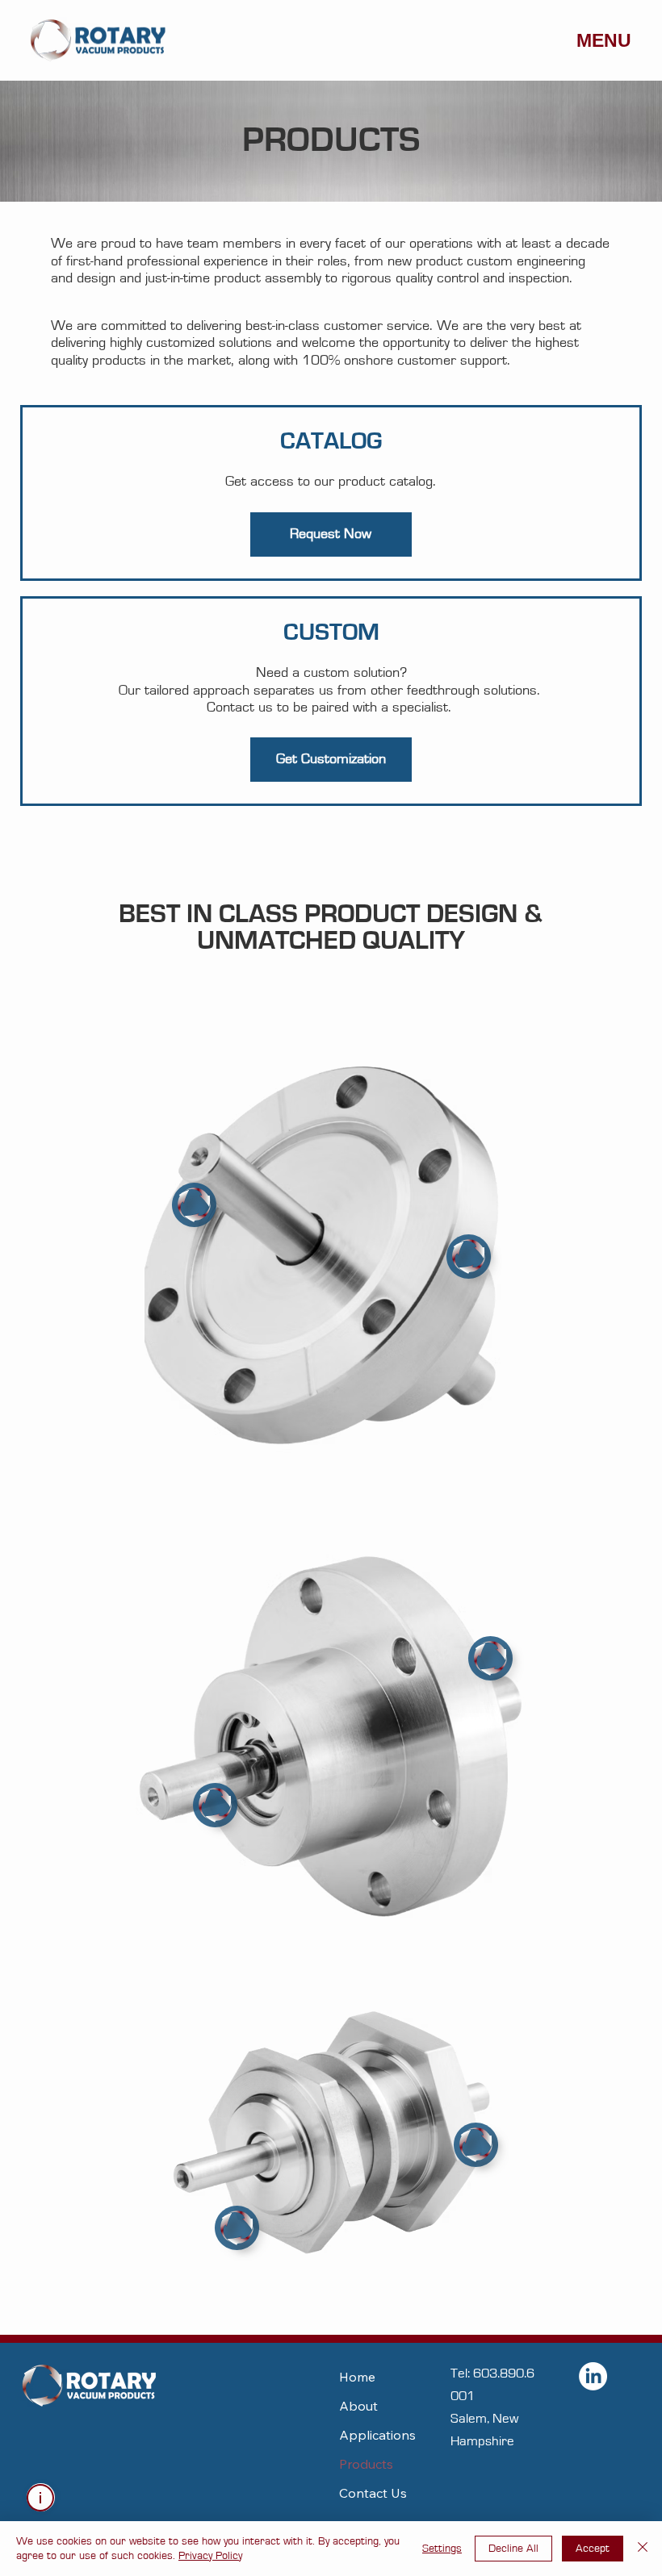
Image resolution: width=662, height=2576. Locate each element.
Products (366, 2464)
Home (357, 2377)
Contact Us (373, 2493)
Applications (377, 2435)
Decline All (513, 2549)
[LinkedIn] (593, 2376)
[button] (331, 534)
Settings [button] (442, 2549)
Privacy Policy (210, 2556)
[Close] (643, 2549)
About (358, 2406)
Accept (593, 2549)
